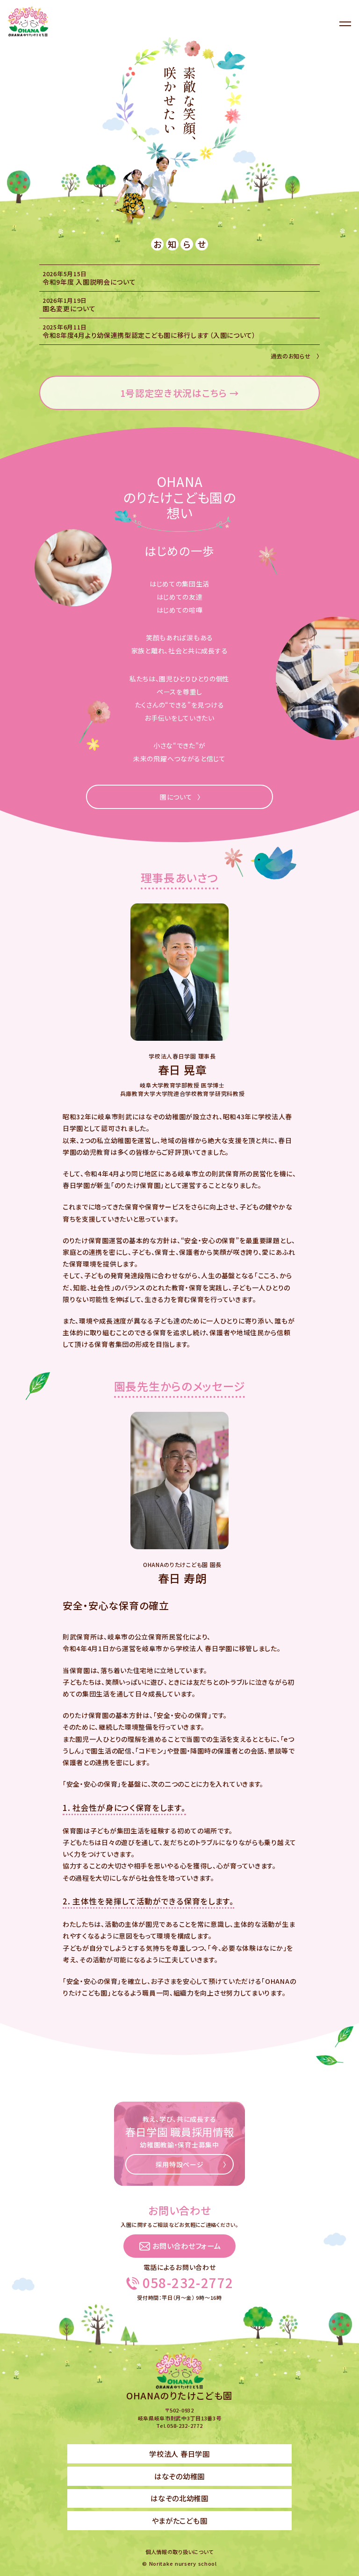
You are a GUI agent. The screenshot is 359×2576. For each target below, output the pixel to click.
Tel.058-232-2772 (179, 2426)
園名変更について (69, 308)
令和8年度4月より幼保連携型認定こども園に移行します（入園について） (149, 335)
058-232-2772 (188, 2283)
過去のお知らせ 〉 (295, 356)
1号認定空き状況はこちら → (180, 393)
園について (176, 797)
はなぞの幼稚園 (179, 2476)
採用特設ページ (180, 2164)
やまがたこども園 (180, 2520)
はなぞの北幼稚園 (179, 2498)
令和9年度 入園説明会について (89, 282)
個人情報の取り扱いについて (179, 2552)
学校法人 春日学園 (179, 2454)
